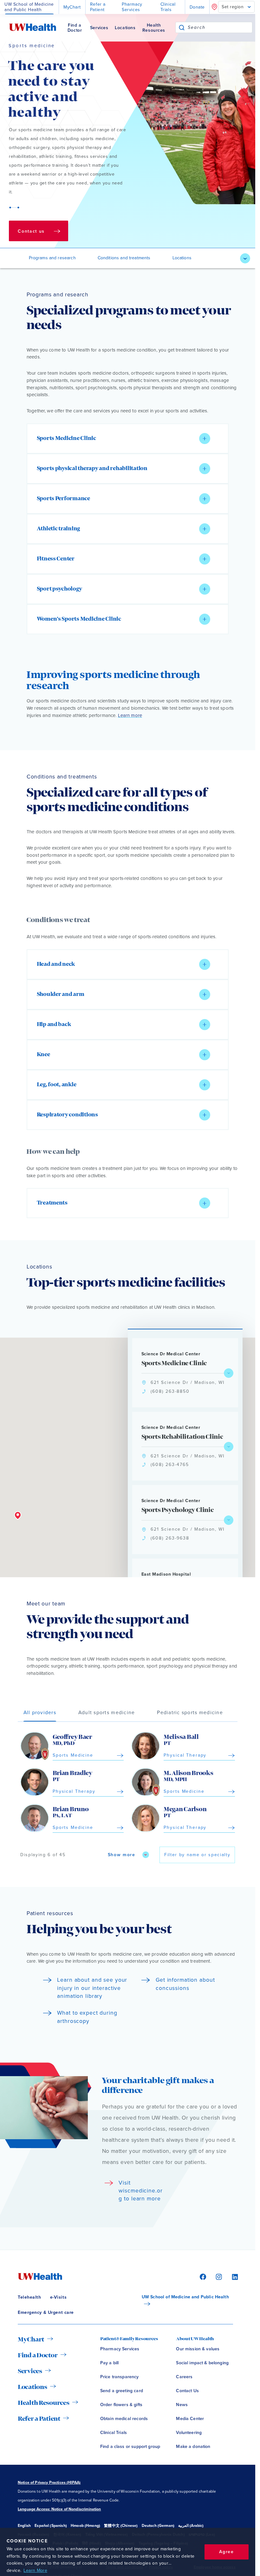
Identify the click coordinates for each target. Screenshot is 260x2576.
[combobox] (220, 27)
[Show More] (245, 258)
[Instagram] (218, 2276)
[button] (128, 439)
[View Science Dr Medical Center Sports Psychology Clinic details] (229, 1520)
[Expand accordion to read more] (205, 439)
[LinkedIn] (232, 2276)
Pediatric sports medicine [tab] (190, 1713)
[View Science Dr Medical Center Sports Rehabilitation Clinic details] (229, 1447)
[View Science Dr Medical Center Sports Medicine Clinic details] (229, 1373)
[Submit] (182, 27)
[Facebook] (202, 2276)
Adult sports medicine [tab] (107, 1713)
